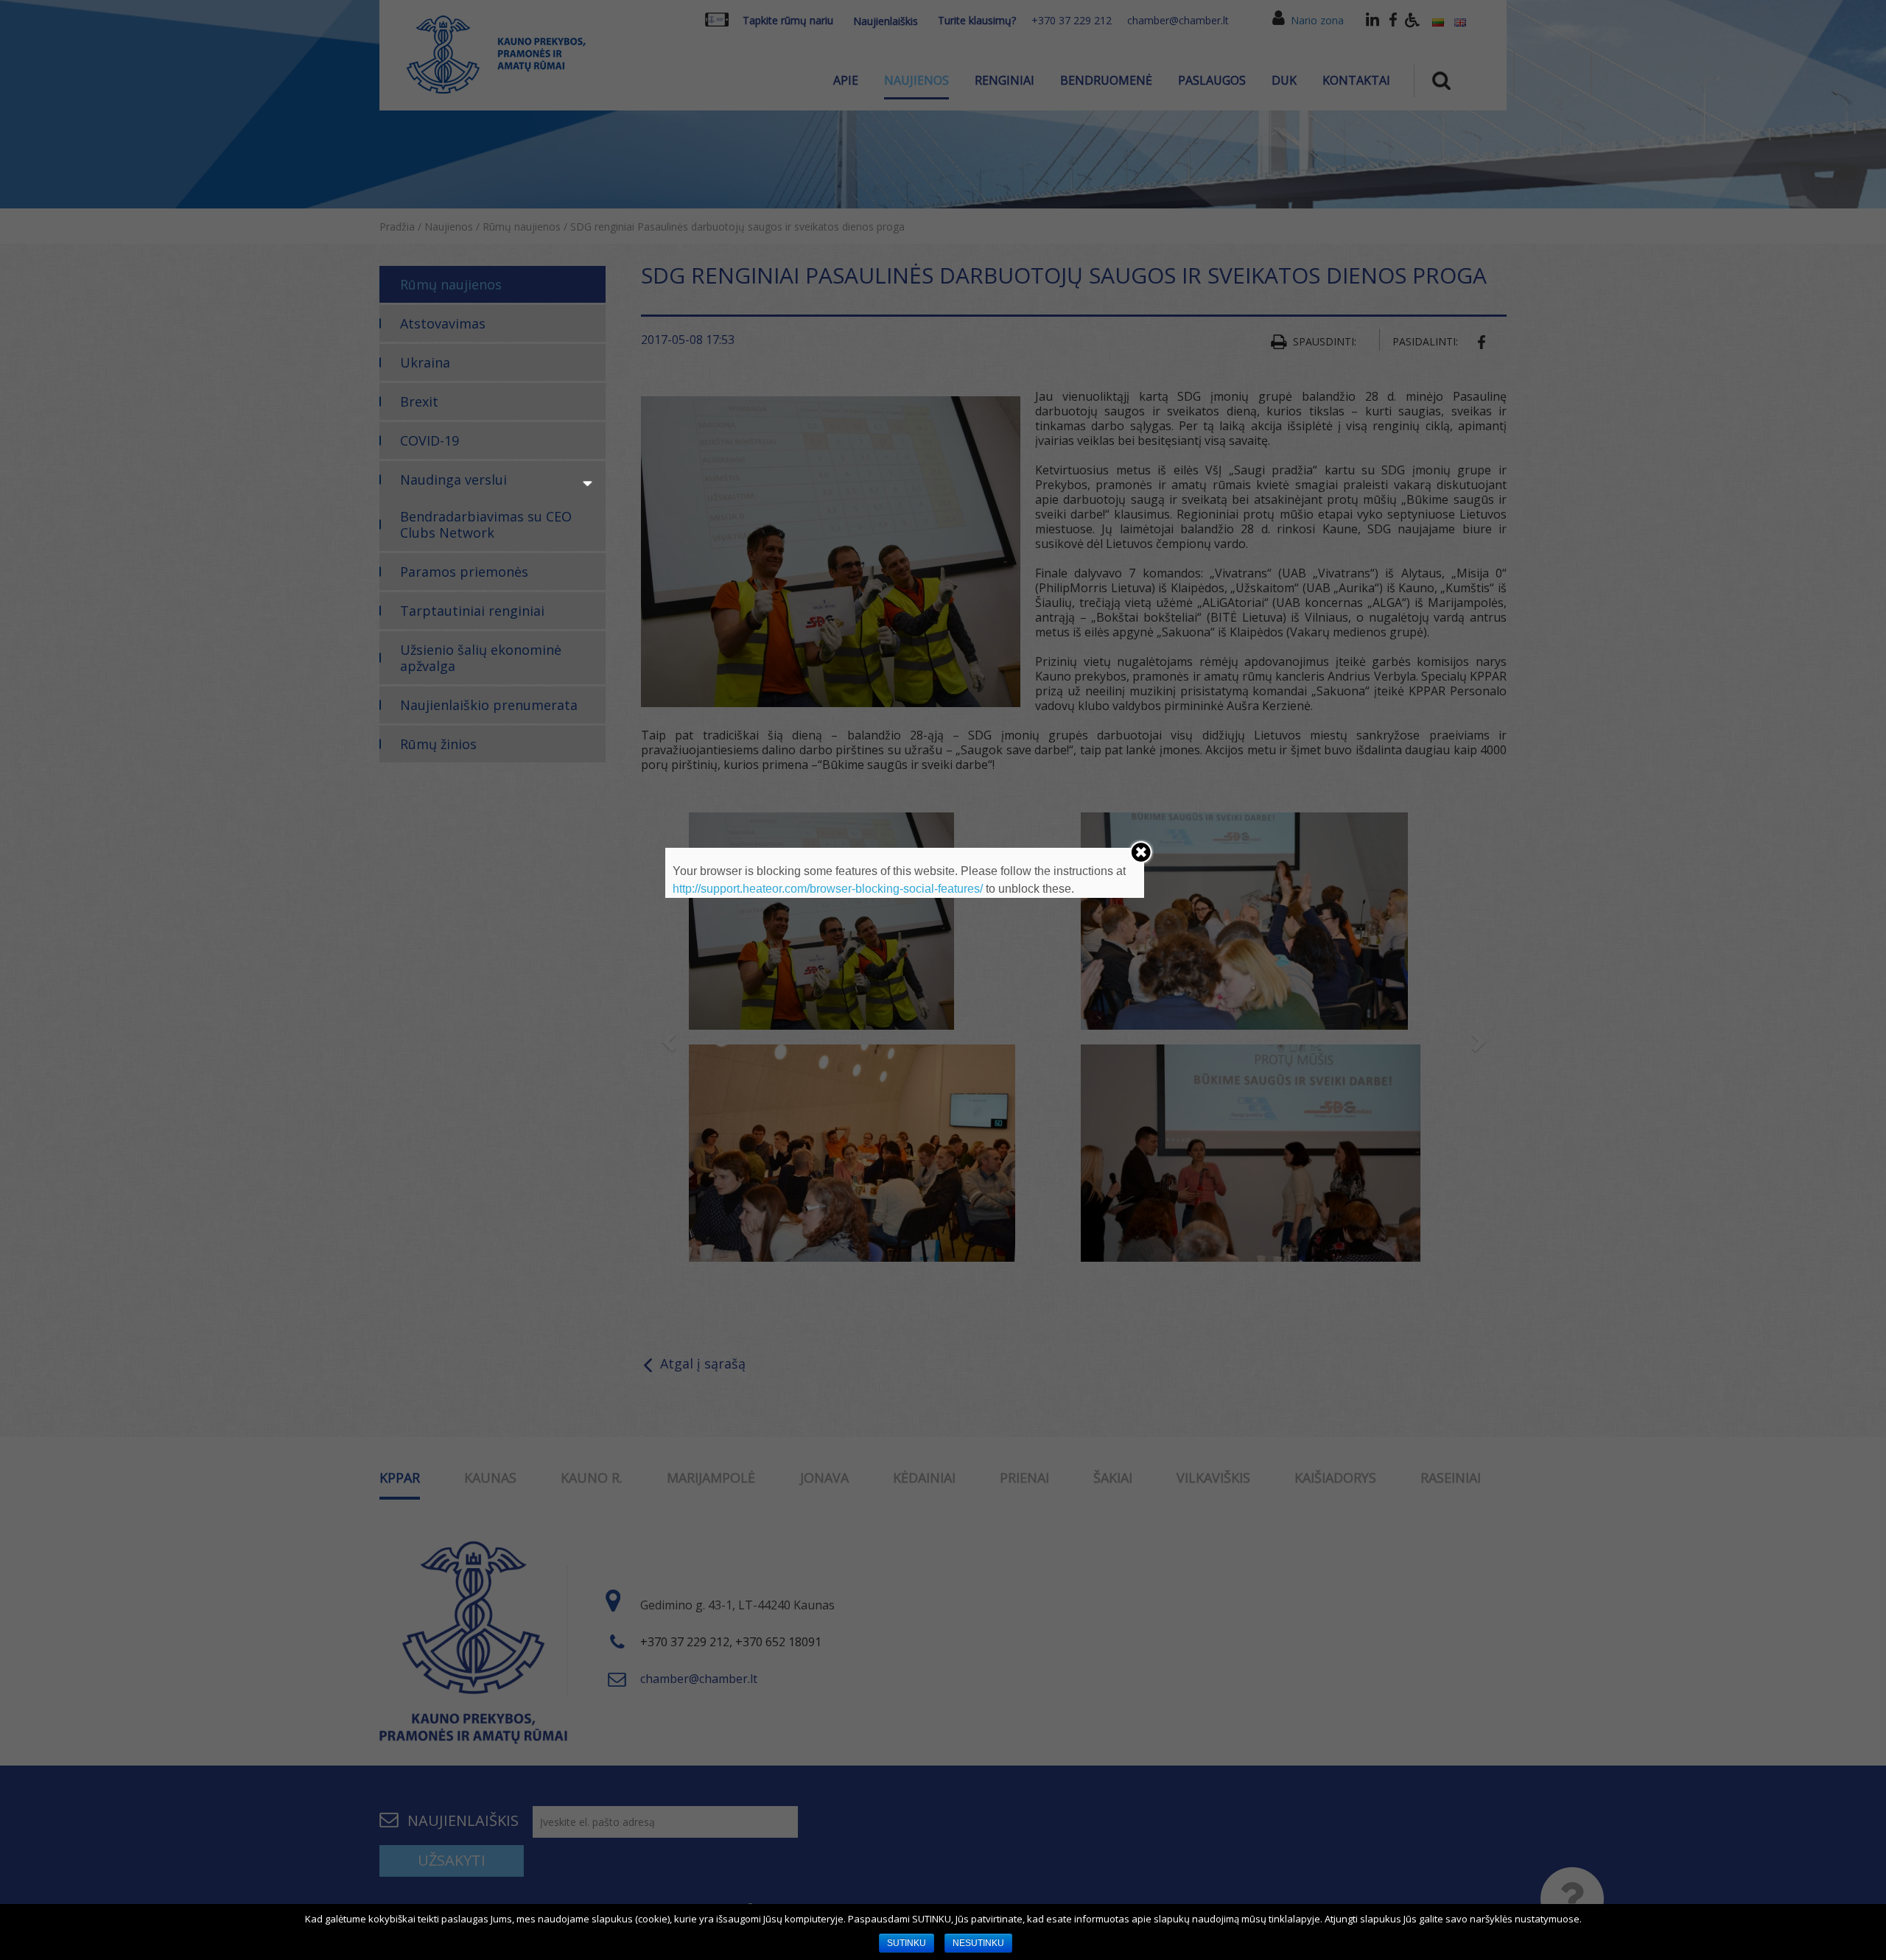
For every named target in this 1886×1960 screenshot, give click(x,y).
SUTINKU (907, 1943)
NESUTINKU (978, 1943)
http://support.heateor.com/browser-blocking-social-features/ (828, 889)
